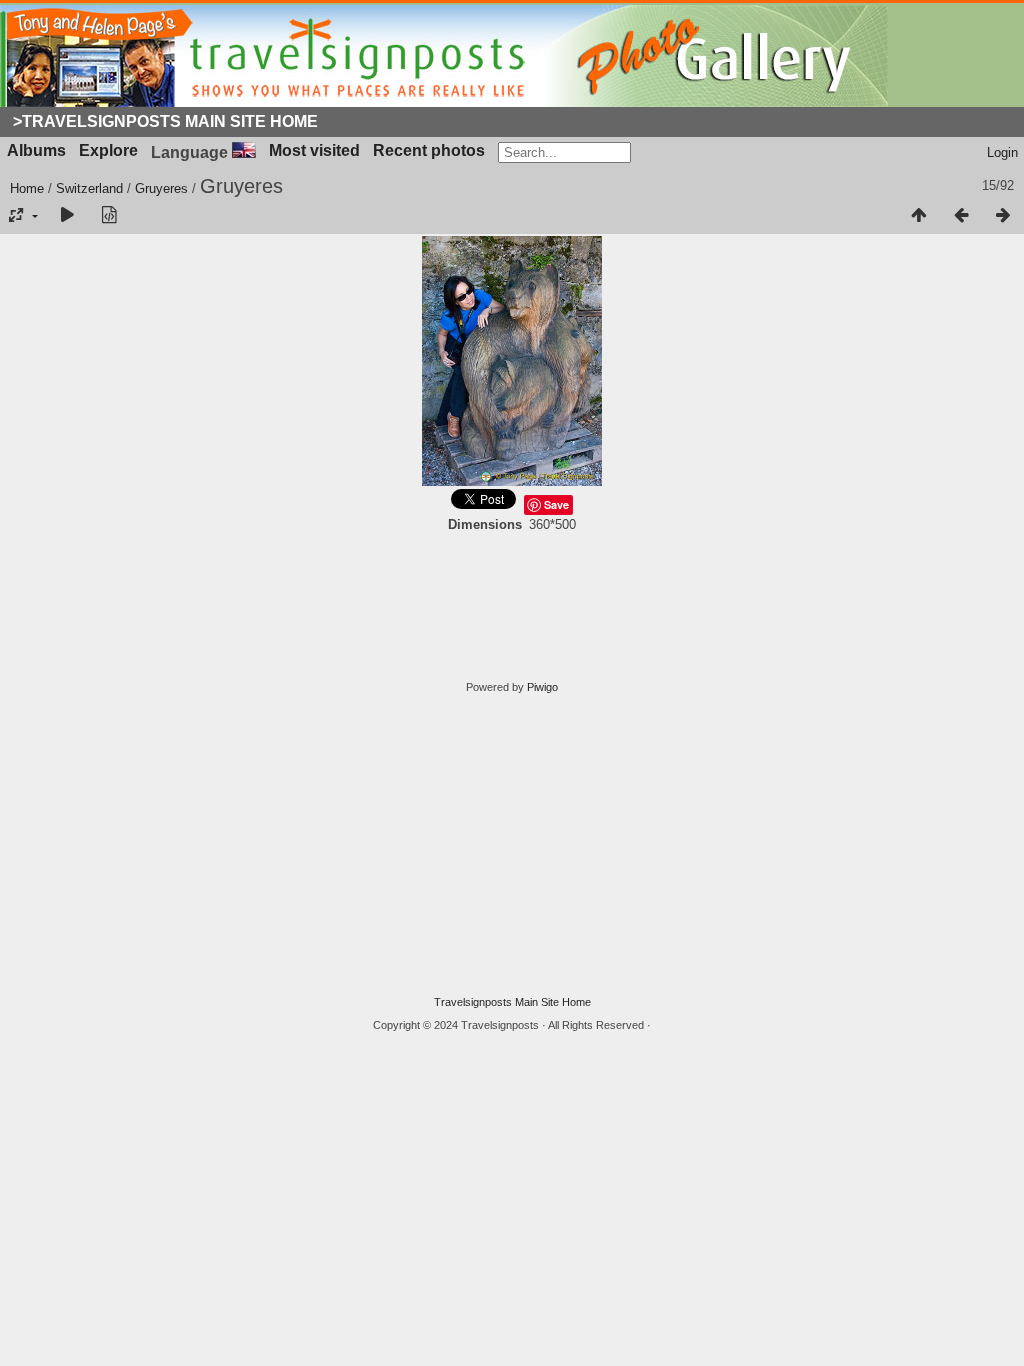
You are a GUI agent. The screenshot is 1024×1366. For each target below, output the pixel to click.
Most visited (314, 150)
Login (1002, 152)
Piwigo (542, 687)
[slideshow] (67, 216)
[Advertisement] (512, 845)
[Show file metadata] (109, 216)
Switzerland (89, 188)
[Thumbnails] (919, 216)
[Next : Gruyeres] (1003, 216)
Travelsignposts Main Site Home (512, 1002)
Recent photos (429, 150)
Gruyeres (161, 188)
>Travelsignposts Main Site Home (165, 121)
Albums (36, 150)
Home (27, 188)
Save (556, 504)
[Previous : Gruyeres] (961, 216)
